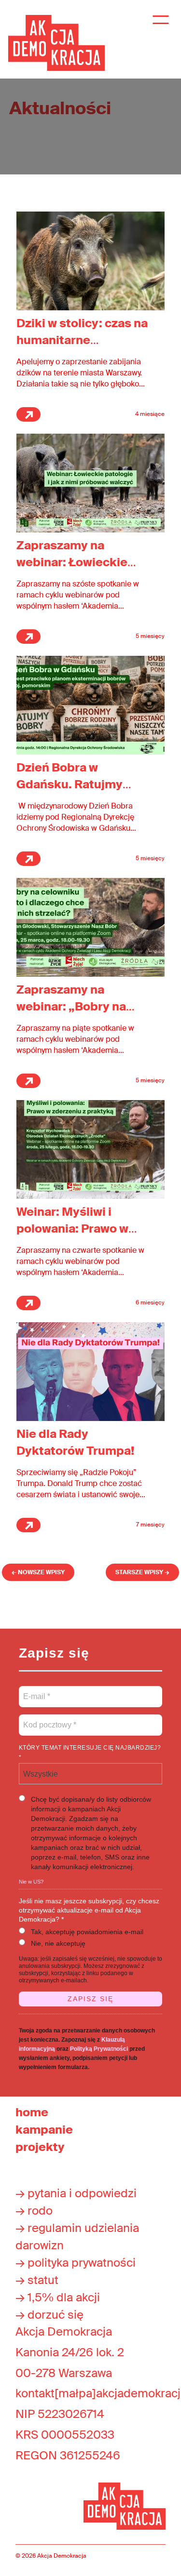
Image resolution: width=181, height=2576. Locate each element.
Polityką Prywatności (99, 2049)
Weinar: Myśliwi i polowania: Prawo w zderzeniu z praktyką (77, 1228)
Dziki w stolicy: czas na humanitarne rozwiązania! (82, 340)
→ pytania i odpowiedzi (76, 2193)
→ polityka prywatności (76, 2263)
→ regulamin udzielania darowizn (77, 2237)
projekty (40, 2147)
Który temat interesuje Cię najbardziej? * (90, 1753)
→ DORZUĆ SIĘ (49, 2315)
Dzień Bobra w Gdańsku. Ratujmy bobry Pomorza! (70, 784)
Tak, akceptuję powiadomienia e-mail (87, 1932)
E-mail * (36, 1691)
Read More (28, 414)
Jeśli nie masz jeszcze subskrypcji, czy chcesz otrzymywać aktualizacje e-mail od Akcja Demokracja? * (89, 1910)
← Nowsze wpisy (38, 1572)
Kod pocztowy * (50, 1719)
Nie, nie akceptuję (58, 1943)
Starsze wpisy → (142, 1572)
